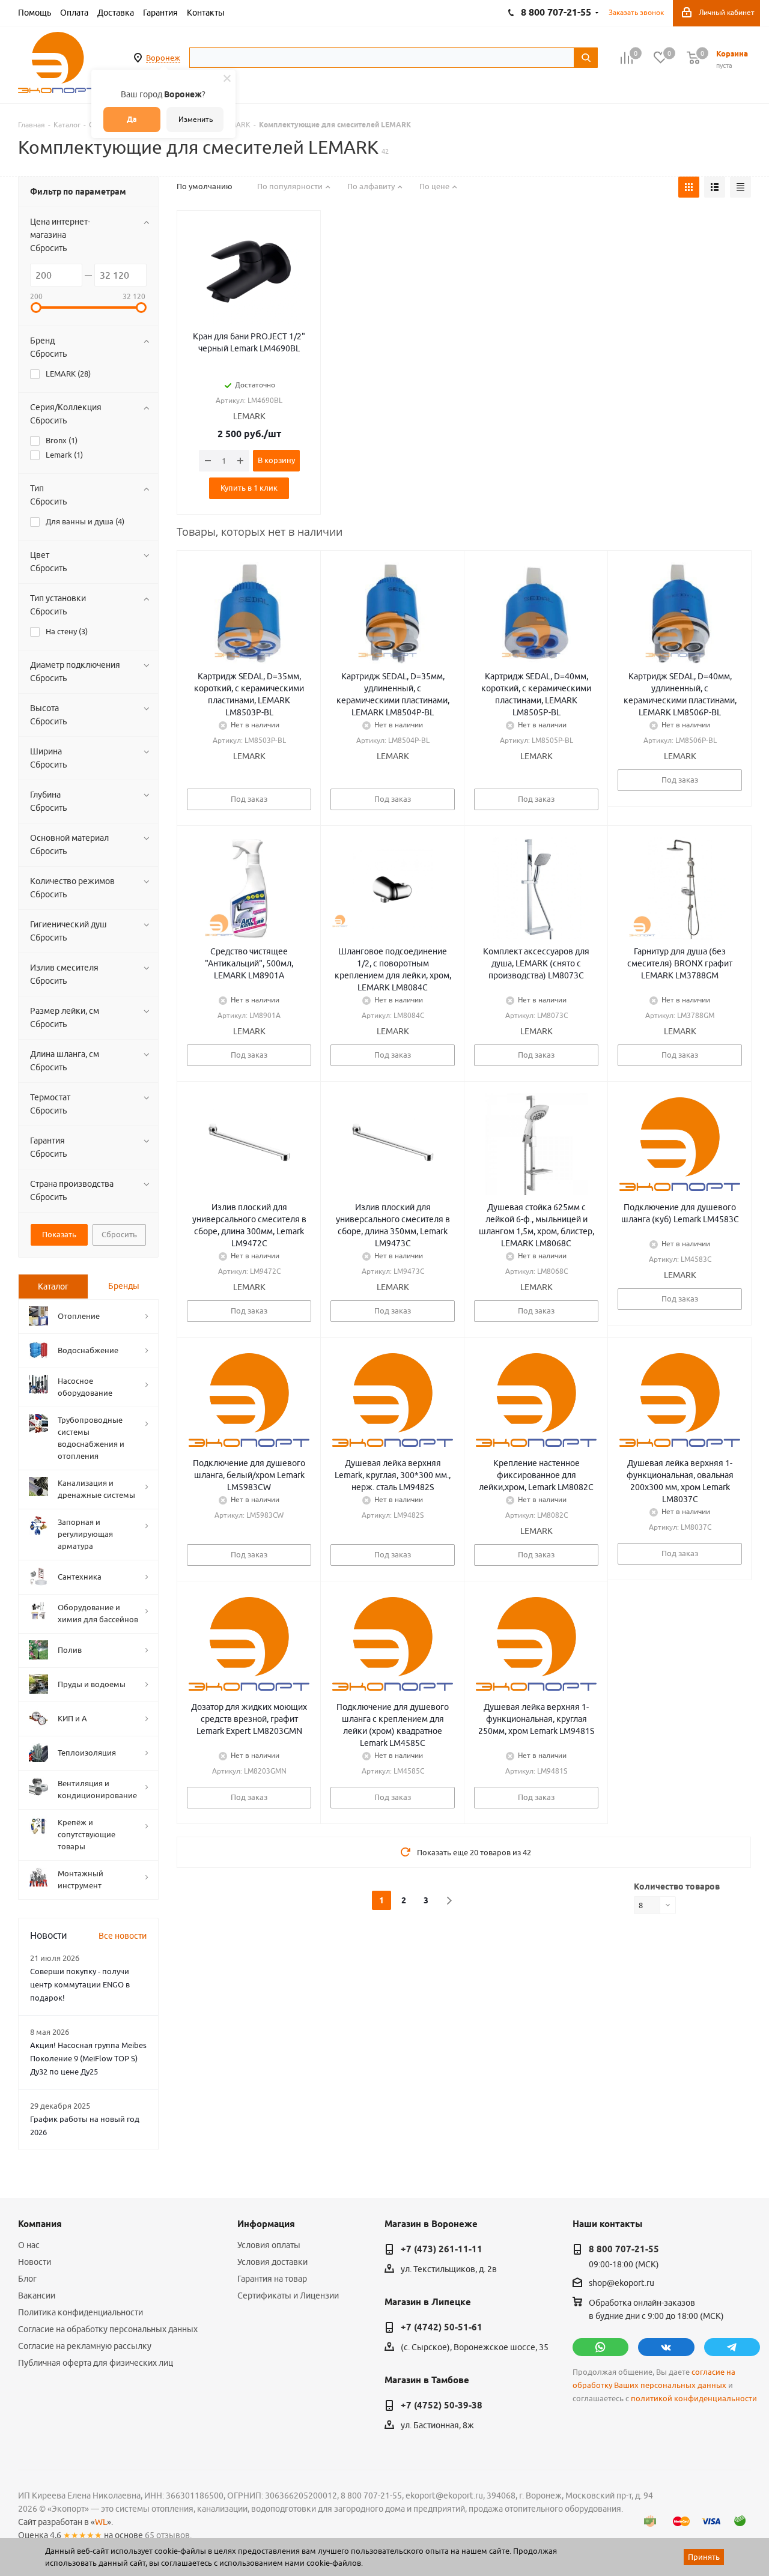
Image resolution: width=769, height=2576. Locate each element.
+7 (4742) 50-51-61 (442, 2327)
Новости (35, 2262)
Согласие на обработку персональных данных (108, 2329)
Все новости (123, 1936)
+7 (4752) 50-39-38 (442, 2405)
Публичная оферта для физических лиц (96, 2363)
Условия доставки (272, 2262)
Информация (266, 2224)
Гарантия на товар (272, 2279)
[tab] (53, 1286)
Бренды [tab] (124, 1286)
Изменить (196, 119)
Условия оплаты (269, 2245)
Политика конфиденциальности (81, 2312)
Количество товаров (677, 1887)
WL (101, 2522)
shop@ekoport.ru (622, 2284)
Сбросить (48, 248)
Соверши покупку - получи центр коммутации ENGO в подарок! (80, 1984)
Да (132, 119)
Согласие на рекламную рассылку (85, 2346)
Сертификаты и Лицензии (288, 2296)
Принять (704, 2557)
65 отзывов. (168, 2535)
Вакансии (37, 2296)
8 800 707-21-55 (624, 2249)
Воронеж (163, 58)
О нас (29, 2245)
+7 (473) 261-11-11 (442, 2249)
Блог (27, 2279)
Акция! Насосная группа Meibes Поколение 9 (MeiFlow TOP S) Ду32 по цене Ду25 (88, 2058)
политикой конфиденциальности (694, 2399)
